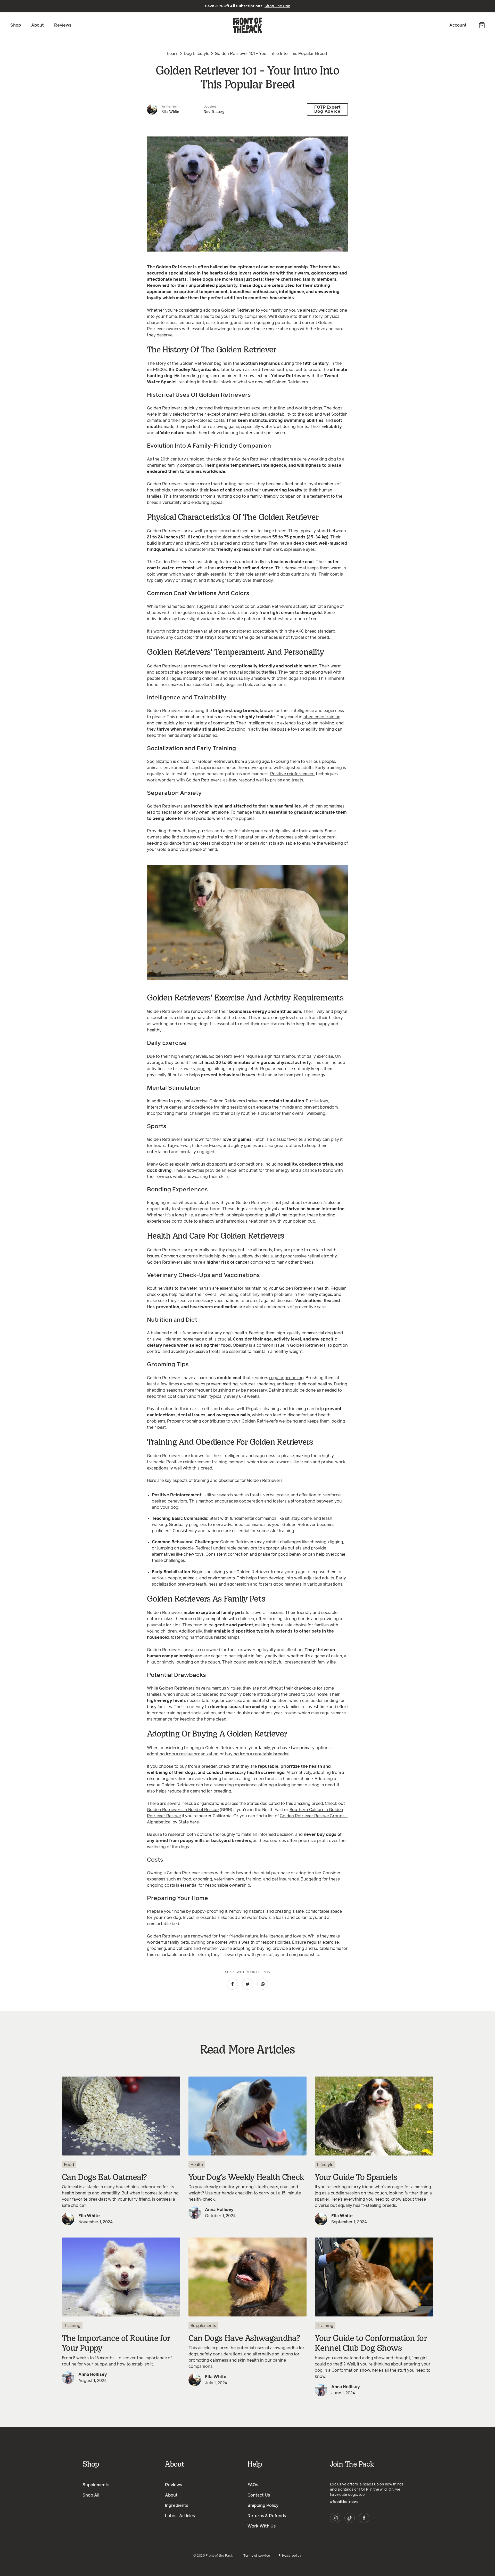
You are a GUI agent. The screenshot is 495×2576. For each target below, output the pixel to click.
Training (72, 2326)
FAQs (253, 2485)
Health (197, 2165)
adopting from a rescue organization (183, 1754)
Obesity (240, 1345)
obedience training (322, 717)
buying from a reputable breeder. (257, 1754)
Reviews (63, 25)
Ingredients (177, 2506)
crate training (220, 837)
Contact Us (259, 2495)
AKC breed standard (316, 631)
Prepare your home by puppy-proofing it (187, 1911)
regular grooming (286, 1378)
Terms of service (257, 2556)
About (38, 25)
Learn (173, 54)
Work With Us (262, 2526)
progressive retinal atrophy (310, 1256)
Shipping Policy (263, 2506)
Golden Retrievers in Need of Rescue (183, 1810)
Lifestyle (325, 2165)
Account (458, 25)
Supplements (203, 2326)
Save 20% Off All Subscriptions (248, 6)
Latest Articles (180, 2516)
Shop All (91, 2495)
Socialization (159, 762)
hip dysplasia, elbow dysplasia (244, 1256)
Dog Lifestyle (197, 54)
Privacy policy (290, 2556)
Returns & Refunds (267, 2516)
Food (69, 2165)
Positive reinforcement (292, 774)
